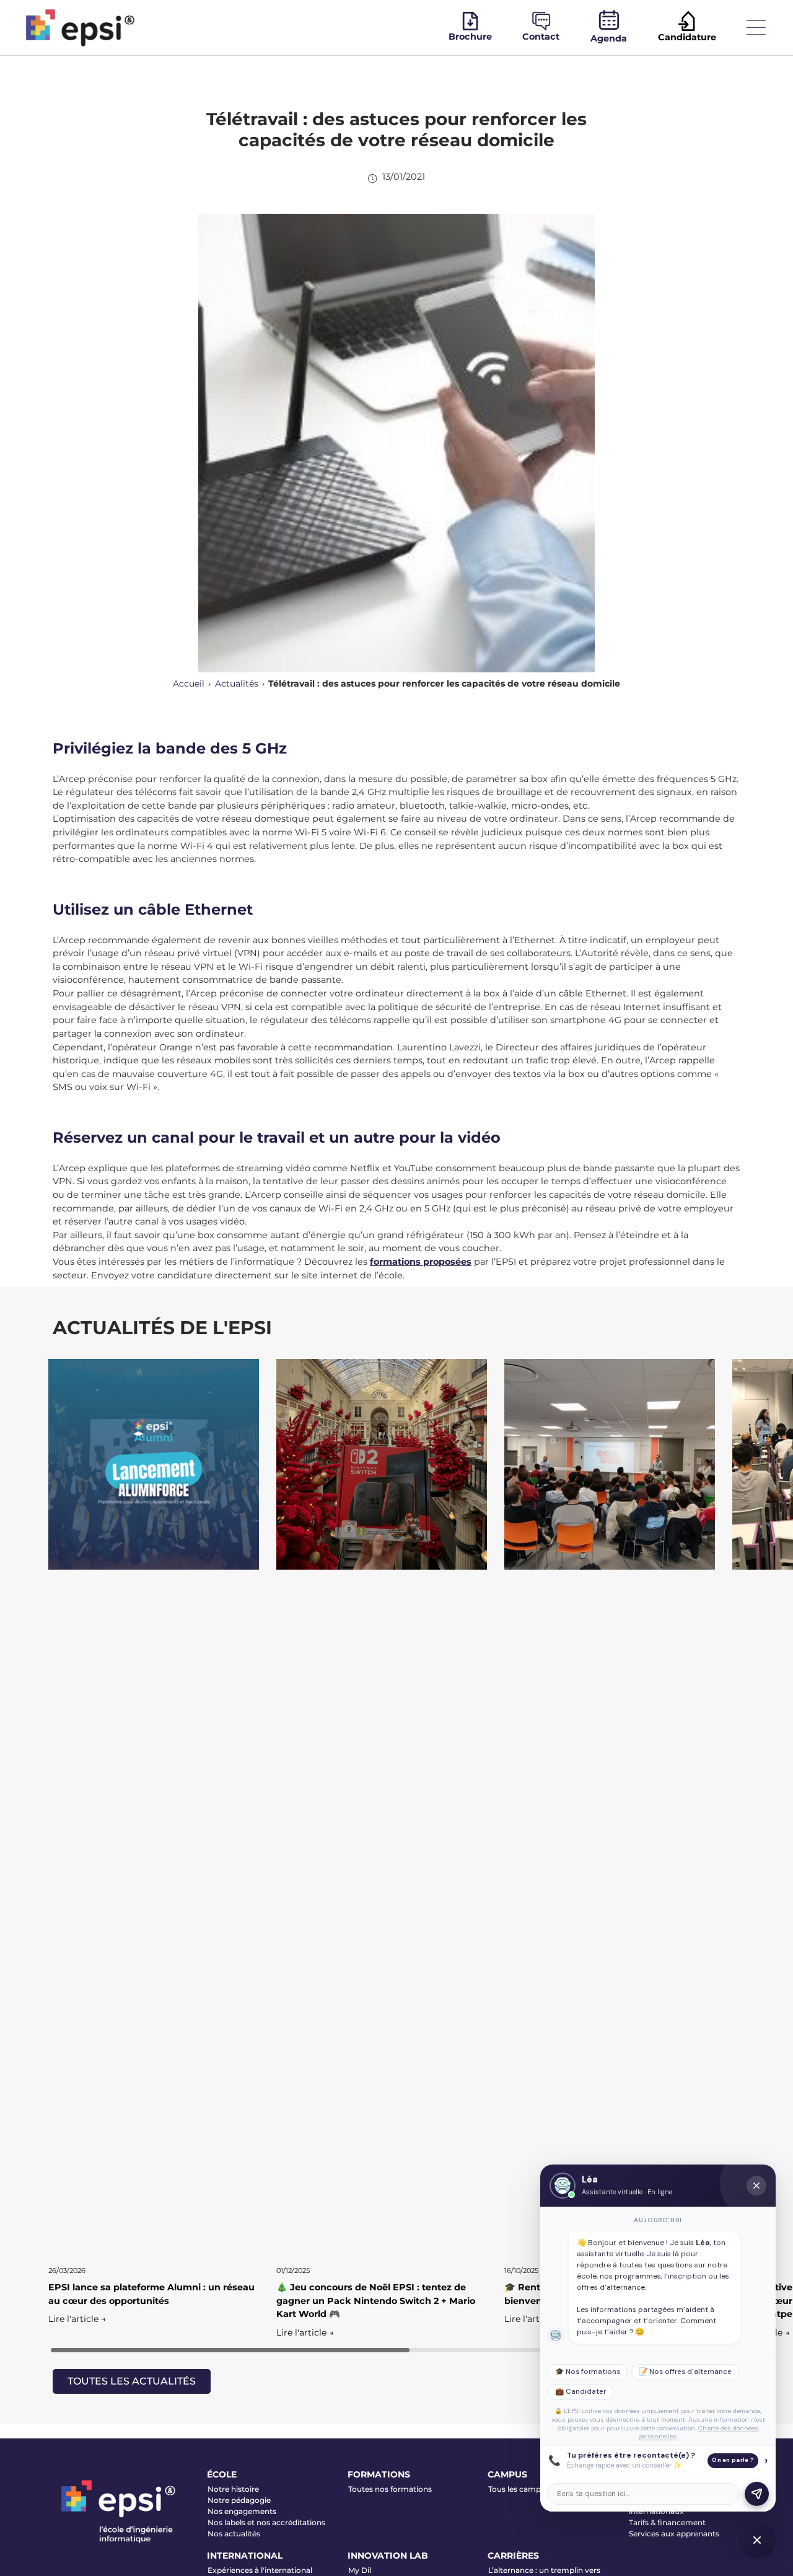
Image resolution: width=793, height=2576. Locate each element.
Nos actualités (234, 2534)
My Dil (360, 2570)
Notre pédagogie (239, 2500)
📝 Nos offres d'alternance (685, 2372)
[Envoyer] (757, 2494)
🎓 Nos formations (588, 2372)
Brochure (470, 37)
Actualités (237, 684)
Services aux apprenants (674, 2534)
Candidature (687, 37)
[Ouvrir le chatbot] (757, 2540)
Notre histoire (233, 2489)
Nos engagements (242, 2511)
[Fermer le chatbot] (756, 2186)
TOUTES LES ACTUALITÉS (132, 2381)
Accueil (189, 684)
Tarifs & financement (667, 2522)
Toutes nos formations (390, 2489)
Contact (541, 37)
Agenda (609, 38)
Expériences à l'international (260, 2570)
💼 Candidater (581, 2392)
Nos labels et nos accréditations (266, 2522)
